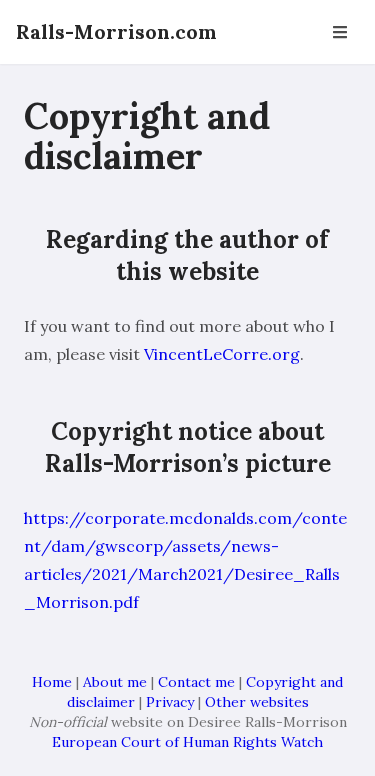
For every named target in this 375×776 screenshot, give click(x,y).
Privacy (170, 702)
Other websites (257, 702)
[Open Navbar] (340, 32)
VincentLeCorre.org (222, 354)
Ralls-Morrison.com (116, 31)
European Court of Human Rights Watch (187, 742)
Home (52, 682)
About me (115, 682)
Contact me (196, 682)
